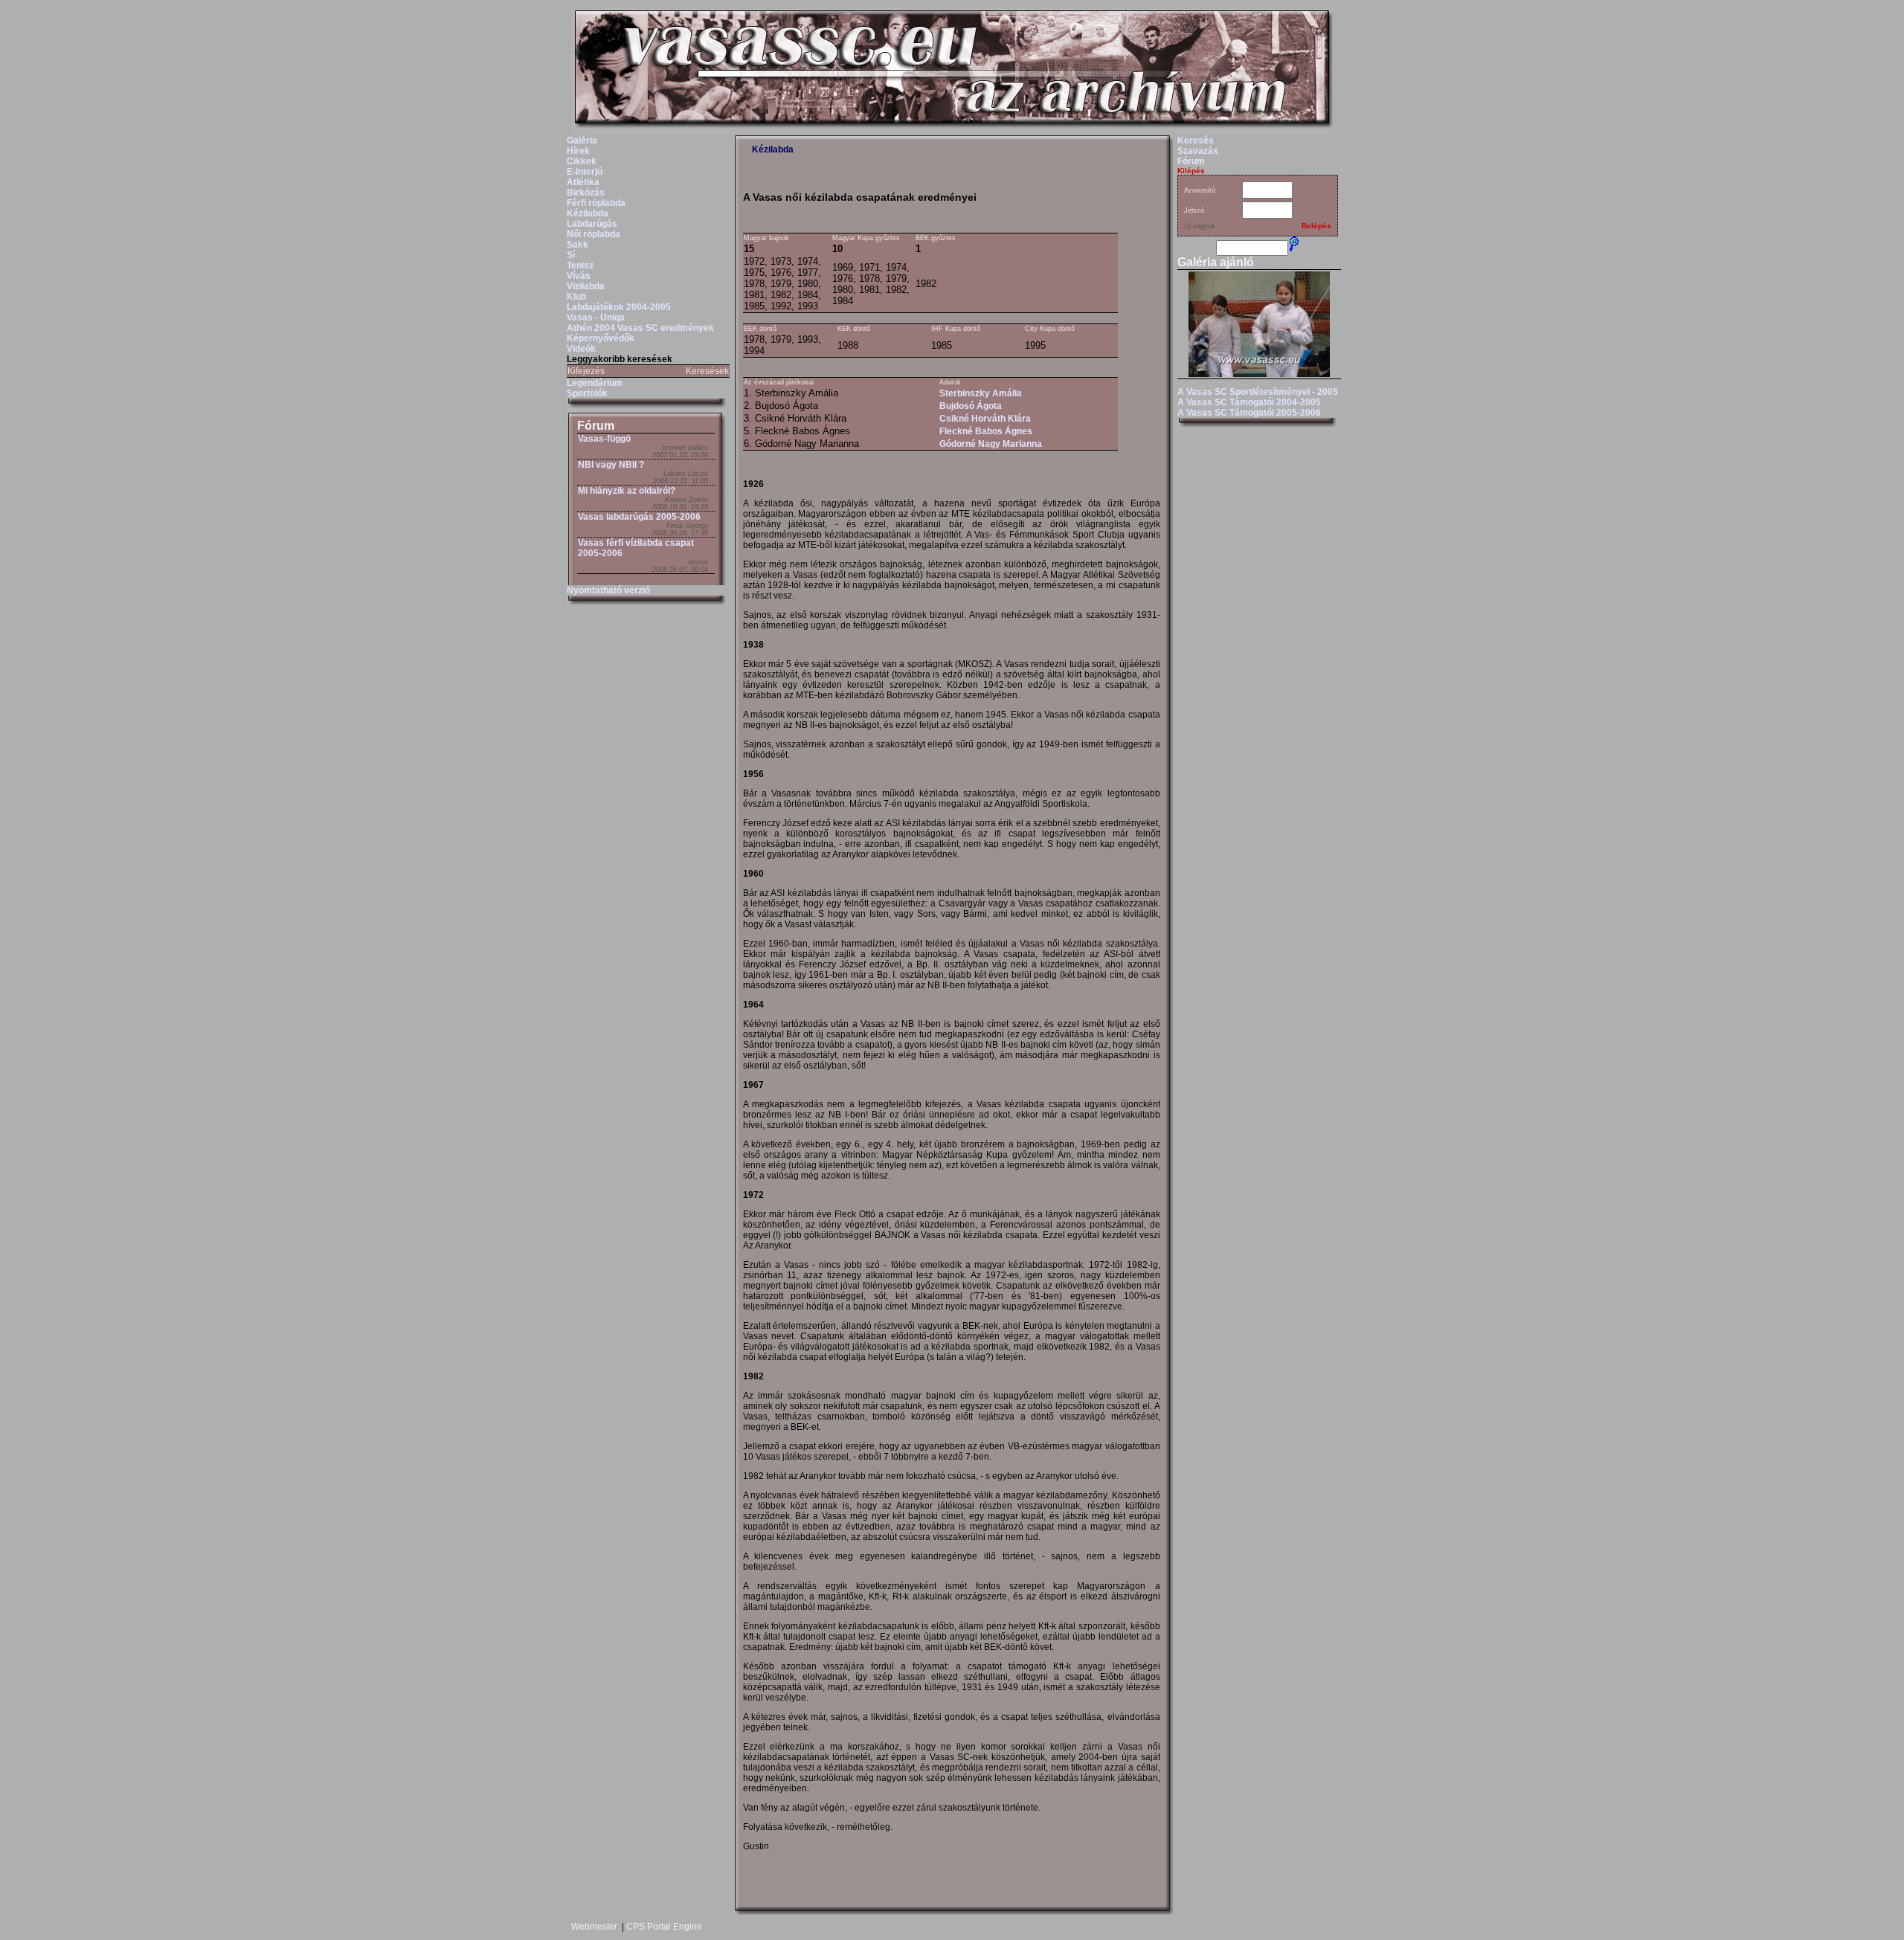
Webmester (594, 1927)
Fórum (596, 426)
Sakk (578, 245)
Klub (576, 297)
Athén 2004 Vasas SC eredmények (640, 328)
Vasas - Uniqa (596, 318)
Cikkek (582, 161)
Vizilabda (586, 286)
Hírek (578, 151)
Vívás (579, 276)
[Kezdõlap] (952, 131)
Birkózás (586, 193)
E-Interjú (585, 172)
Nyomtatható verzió (608, 590)
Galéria (582, 141)
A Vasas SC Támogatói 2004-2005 (1249, 402)
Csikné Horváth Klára (985, 419)
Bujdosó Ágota (971, 406)
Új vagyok (1200, 226)
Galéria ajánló (1216, 262)
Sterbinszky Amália (981, 393)
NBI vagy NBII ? (611, 465)
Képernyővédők (601, 338)
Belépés (1316, 226)
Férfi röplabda (596, 203)
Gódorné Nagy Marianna (991, 444)
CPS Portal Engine (664, 1927)
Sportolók (587, 393)
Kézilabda (588, 213)
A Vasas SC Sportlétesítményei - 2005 (1258, 392)
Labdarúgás (592, 224)
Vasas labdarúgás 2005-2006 (639, 517)
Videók (581, 349)
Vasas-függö (604, 439)
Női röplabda (594, 234)
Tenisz (580, 265)
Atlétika (583, 182)
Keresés (1196, 141)
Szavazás (1198, 151)
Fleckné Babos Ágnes (986, 431)
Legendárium (595, 383)
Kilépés (1191, 171)
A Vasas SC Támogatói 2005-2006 (1249, 413)
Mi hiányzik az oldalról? (627, 491)
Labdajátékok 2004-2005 (619, 307)
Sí (571, 255)
